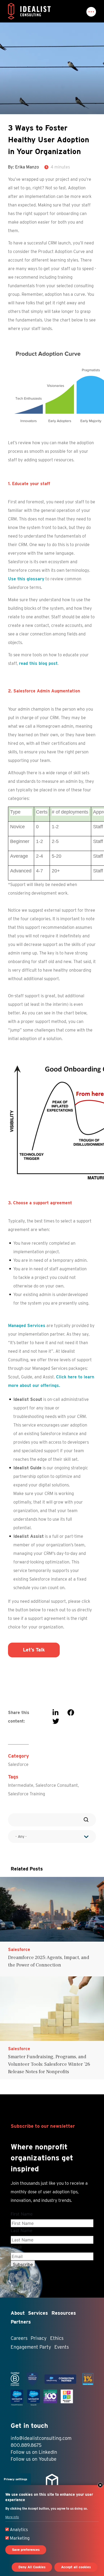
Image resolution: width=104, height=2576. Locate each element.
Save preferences (26, 2550)
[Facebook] (71, 1713)
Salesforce (18, 1764)
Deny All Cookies (32, 2567)
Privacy (39, 2338)
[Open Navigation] (91, 12)
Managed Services (27, 1326)
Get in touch (29, 2426)
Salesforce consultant (57, 1785)
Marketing (20, 2538)
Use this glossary (26, 579)
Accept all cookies (76, 2567)
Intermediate (21, 1785)
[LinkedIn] (55, 1713)
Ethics (57, 2338)
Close (100, 2485)
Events (62, 2347)
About (18, 2313)
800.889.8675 (26, 2445)
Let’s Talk (34, 1650)
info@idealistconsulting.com (41, 2438)
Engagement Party (31, 2347)
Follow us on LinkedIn (34, 2452)
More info (12, 2517)
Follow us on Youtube (34, 2459)
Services (38, 2313)
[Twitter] (56, 1721)
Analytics (19, 2530)
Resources (64, 2313)
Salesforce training (27, 1794)
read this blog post (38, 663)
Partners (21, 2322)
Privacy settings (15, 2479)
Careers (19, 2338)
